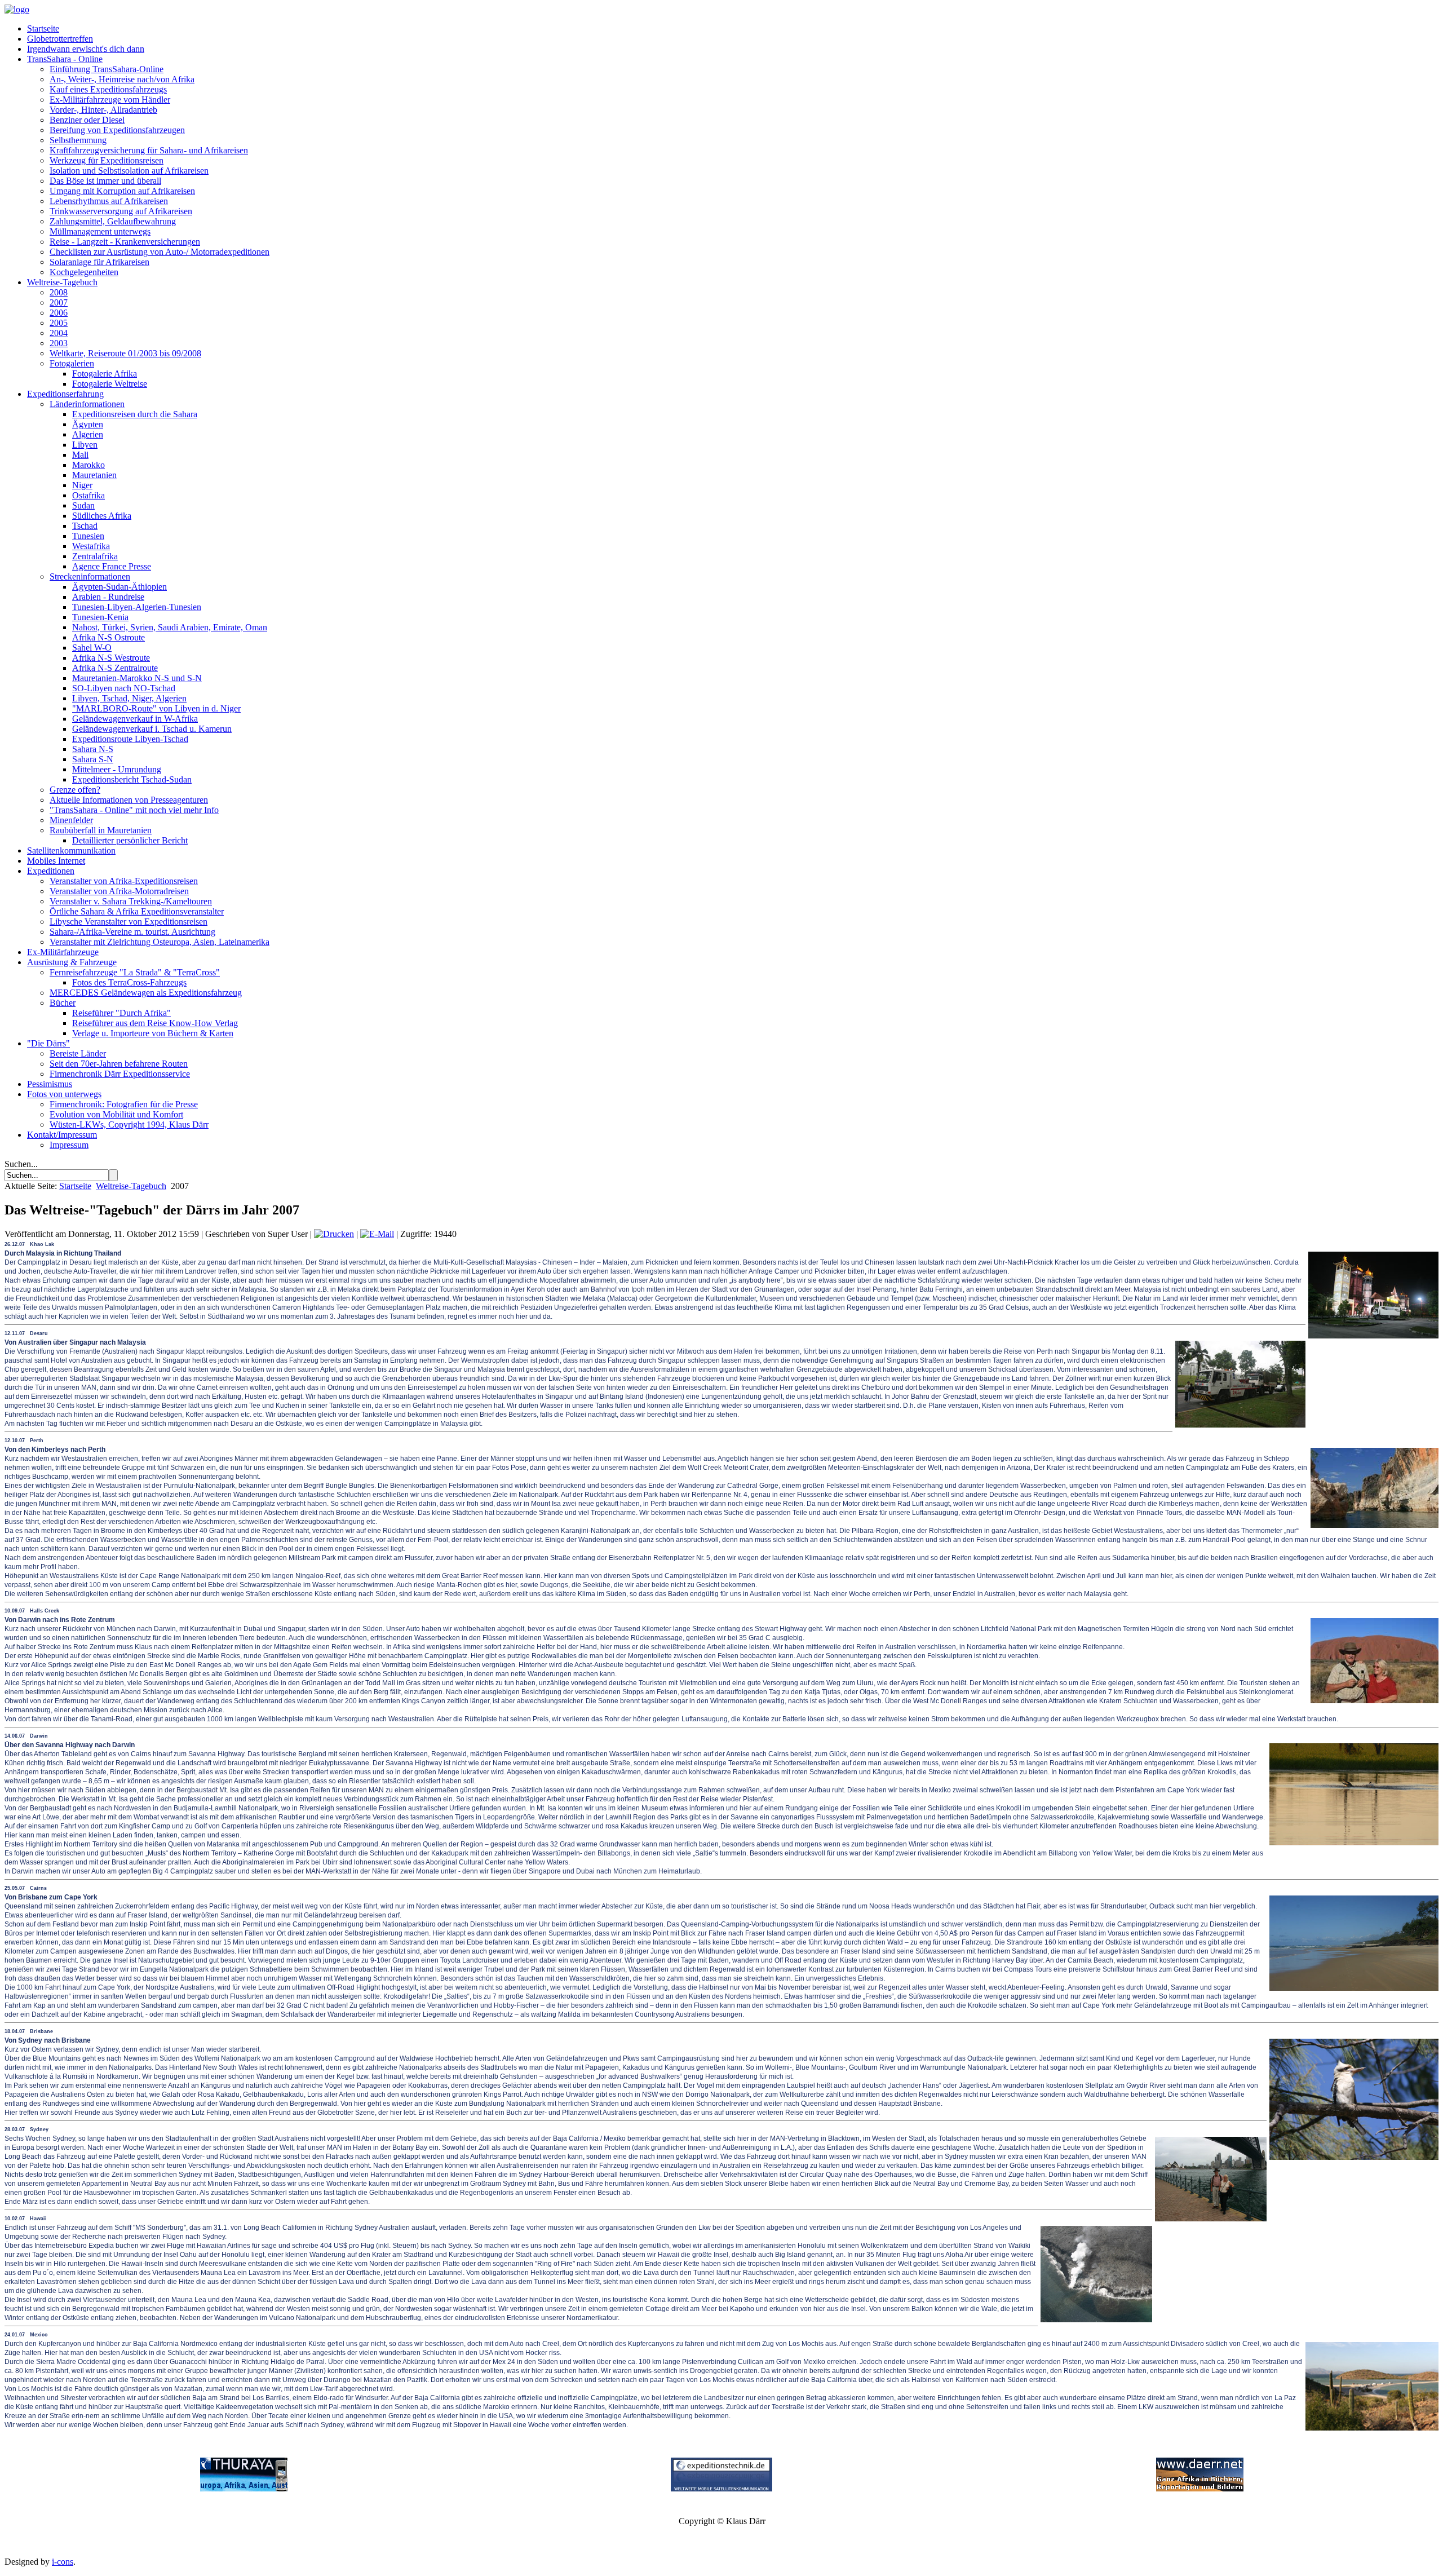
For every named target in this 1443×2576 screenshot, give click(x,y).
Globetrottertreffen (60, 39)
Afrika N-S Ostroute (109, 637)
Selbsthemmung (78, 140)
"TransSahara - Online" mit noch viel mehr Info (134, 810)
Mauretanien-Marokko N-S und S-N (137, 678)
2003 (59, 343)
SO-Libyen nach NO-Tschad (124, 688)
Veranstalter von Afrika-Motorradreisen (119, 891)
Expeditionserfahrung (65, 394)
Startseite (43, 28)
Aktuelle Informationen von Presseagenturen (129, 800)
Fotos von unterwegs (64, 1094)
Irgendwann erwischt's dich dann (86, 49)
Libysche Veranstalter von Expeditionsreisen (129, 922)
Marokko (88, 465)
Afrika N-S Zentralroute (115, 668)
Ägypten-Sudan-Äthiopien (119, 587)
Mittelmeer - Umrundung (117, 769)
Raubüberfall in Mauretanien (101, 830)
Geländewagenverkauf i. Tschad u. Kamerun (152, 729)
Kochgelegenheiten (84, 272)
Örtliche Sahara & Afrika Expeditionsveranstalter (137, 911)
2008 (59, 292)
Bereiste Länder (78, 1053)
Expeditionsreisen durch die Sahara (135, 414)
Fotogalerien (72, 363)
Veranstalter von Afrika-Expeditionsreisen (124, 881)
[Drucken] (334, 1234)
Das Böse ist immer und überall (105, 181)
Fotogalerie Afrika (105, 374)
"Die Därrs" (48, 1043)
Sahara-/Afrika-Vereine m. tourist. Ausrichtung (132, 932)
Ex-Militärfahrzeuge (63, 952)
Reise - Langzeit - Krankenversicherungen (125, 242)
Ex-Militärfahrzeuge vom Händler (110, 100)
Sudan (83, 505)
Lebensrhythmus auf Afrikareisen (109, 201)
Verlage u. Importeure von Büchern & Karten (153, 1033)
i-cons (63, 2562)
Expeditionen (51, 871)
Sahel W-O (92, 648)
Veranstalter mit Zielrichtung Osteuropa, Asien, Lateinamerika (160, 942)
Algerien (88, 434)
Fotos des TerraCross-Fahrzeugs (129, 982)
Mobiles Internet (56, 861)
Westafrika (91, 546)
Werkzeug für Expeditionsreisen (107, 160)
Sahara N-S (93, 749)
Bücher (63, 1003)
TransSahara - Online (65, 59)
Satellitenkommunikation (71, 850)
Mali (80, 455)
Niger (82, 485)
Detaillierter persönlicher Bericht (130, 840)
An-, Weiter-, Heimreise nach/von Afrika (122, 79)
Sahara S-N (93, 759)
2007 (59, 302)
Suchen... (21, 1164)
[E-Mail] (377, 1234)
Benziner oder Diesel (87, 120)
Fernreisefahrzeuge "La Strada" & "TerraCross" (135, 972)
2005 (59, 323)
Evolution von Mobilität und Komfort (116, 1114)
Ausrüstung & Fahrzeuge (72, 962)
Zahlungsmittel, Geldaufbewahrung (113, 221)
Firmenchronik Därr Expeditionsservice (120, 1074)
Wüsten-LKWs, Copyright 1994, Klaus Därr (129, 1124)
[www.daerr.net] (1200, 2488)
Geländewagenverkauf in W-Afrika (135, 719)
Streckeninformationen (90, 576)
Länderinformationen (87, 404)
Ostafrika (88, 495)
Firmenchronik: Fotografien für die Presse (124, 1104)
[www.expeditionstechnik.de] (721, 2488)
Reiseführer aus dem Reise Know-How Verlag (155, 1023)
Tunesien (88, 536)
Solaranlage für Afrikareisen (99, 262)
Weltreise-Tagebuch (62, 282)
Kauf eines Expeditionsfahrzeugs (108, 89)
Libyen (85, 445)
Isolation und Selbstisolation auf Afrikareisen (129, 171)
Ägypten (88, 424)
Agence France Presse (112, 566)
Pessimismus (50, 1084)
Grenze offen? (75, 790)
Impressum (69, 1145)
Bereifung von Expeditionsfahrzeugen (117, 130)
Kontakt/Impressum (62, 1135)
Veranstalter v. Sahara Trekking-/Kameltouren (131, 901)
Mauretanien (94, 475)
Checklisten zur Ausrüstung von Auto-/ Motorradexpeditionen (160, 252)
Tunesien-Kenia (100, 617)
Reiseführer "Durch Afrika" (121, 1013)
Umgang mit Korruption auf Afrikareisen (122, 191)
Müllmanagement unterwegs (100, 231)
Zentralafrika (95, 556)
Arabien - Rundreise (108, 597)
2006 (59, 313)
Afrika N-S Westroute (111, 658)
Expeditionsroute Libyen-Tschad (130, 739)
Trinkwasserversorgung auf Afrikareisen (121, 211)
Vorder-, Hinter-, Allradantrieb (103, 110)
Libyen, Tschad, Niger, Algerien (129, 698)
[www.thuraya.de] (244, 2488)
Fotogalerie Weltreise (110, 384)
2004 (59, 333)
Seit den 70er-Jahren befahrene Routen (119, 1064)
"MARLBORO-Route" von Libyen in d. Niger (156, 708)
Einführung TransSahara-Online (107, 69)
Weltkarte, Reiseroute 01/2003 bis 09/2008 (125, 353)
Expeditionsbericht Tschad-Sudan (132, 779)
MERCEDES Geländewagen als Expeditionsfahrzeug (146, 993)
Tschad (85, 526)
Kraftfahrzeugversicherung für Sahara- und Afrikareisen (149, 150)
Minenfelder (71, 820)
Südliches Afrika (102, 516)
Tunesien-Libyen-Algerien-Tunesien (137, 607)
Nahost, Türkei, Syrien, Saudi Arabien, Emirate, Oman (170, 627)
